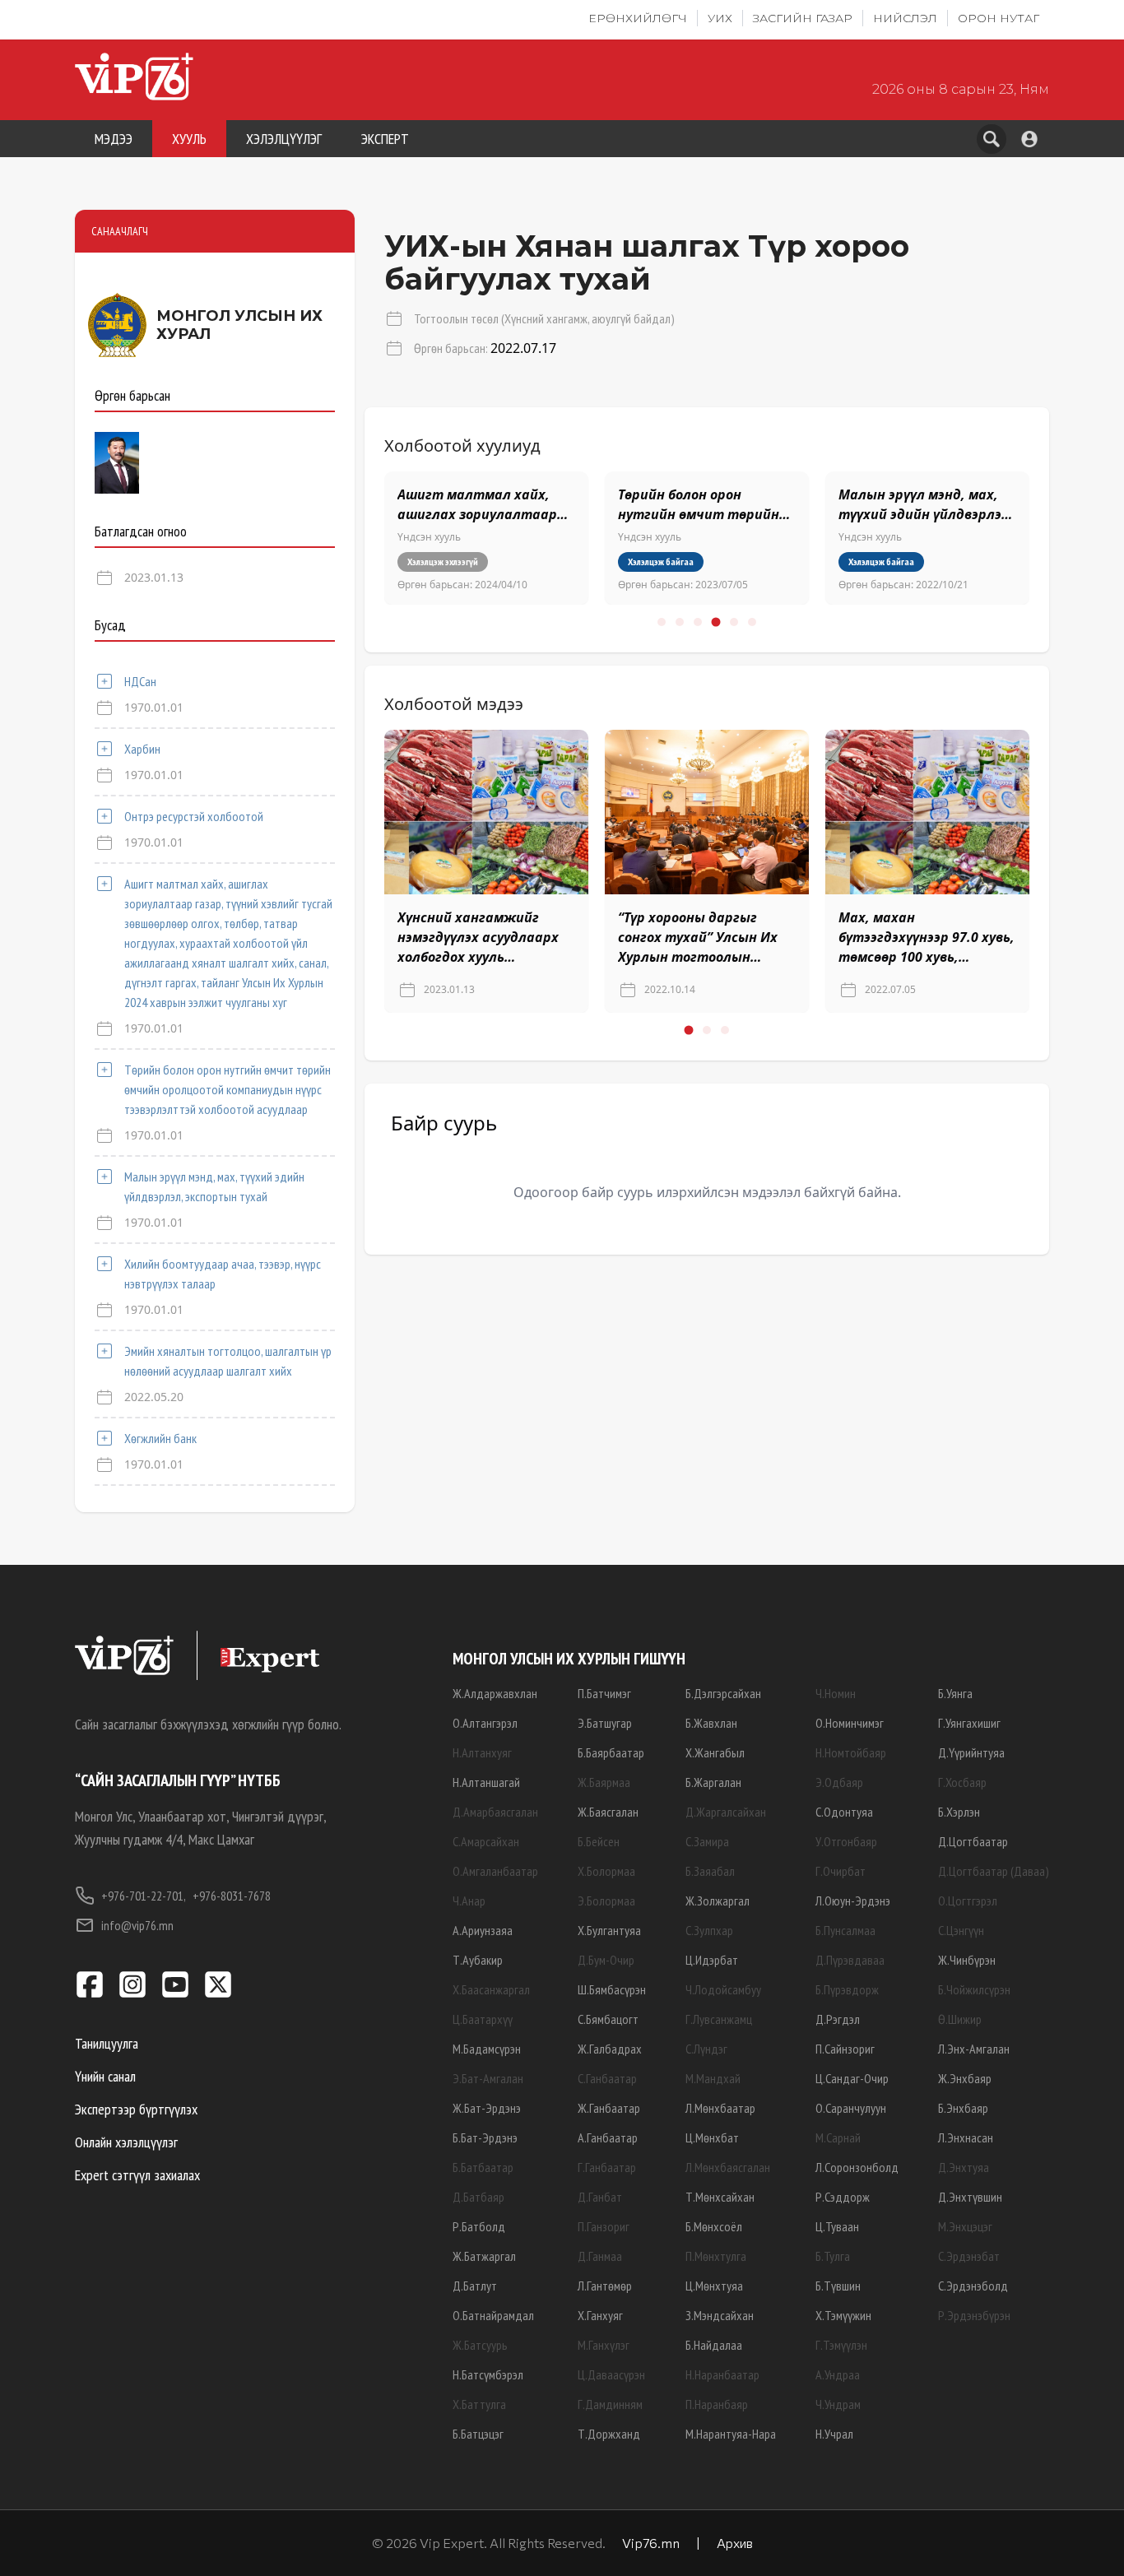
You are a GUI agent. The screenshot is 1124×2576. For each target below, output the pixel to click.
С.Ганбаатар (607, 2078)
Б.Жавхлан (711, 1723)
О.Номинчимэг (850, 1723)
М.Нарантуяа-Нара (731, 2434)
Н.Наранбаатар (722, 2374)
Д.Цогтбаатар (973, 1841)
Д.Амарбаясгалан (495, 1812)
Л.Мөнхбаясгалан (728, 2167)
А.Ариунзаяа (483, 1930)
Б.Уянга (955, 1693)
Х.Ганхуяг (600, 2315)
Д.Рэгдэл (838, 2019)
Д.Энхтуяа (964, 2167)
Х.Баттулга (479, 2404)
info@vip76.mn (137, 1925)
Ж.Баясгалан (608, 1812)
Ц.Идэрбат (712, 1960)
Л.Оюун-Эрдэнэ (853, 1901)
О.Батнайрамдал (493, 2315)
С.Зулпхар (709, 1930)
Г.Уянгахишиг (969, 1723)
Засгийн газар (803, 18)
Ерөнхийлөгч (638, 18)
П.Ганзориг (604, 2226)
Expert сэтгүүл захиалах (137, 2175)
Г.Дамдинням (610, 2404)
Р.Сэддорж (843, 2197)
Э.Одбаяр (839, 1782)
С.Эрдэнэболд (973, 2286)
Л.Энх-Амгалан (974, 2049)
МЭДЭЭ (114, 139)
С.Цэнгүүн (961, 1930)
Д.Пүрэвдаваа (850, 1960)
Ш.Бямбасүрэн (612, 1989)
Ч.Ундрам (838, 2404)
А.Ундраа (838, 2374)
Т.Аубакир (478, 1960)
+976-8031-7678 (232, 1896)
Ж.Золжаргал (718, 1901)
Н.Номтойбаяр (851, 1752)
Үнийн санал (105, 2076)
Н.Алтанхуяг (482, 1752)
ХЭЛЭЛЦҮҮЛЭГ (284, 139)
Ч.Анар (469, 1901)
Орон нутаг (999, 18)
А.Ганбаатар (608, 2137)
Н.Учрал (834, 2434)
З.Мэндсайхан (720, 2315)
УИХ (720, 18)
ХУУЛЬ (189, 139)
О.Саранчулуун (851, 2108)
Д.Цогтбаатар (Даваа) (994, 1871)
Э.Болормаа (606, 1901)
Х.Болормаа (606, 1871)
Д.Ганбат (600, 2197)
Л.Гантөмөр (605, 2286)
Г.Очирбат (841, 1871)
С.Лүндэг (706, 2049)
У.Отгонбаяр (846, 1841)
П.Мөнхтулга (716, 2256)
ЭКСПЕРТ (385, 139)
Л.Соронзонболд (857, 2167)
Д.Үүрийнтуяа (971, 1752)
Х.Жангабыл (715, 1752)
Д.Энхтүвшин (970, 2197)
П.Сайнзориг (845, 2049)
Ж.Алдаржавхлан (495, 1693)
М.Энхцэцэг (965, 2226)
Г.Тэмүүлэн (841, 2345)
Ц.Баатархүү (483, 2019)
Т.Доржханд (609, 2434)
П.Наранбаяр (717, 2404)
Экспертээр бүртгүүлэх (136, 2109)
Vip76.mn (651, 2543)
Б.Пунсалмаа (845, 1930)
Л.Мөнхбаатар (720, 2108)
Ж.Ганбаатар (609, 2108)
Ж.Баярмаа (604, 1782)
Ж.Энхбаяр (965, 2078)
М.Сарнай (838, 2137)
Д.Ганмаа (600, 2256)
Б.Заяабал (710, 1871)
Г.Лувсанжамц (719, 2019)
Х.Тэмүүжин (843, 2315)
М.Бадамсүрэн (487, 2049)
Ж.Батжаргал (484, 2256)
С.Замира (707, 1841)
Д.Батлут (475, 2286)
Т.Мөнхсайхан (720, 2197)
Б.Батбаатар (483, 2167)
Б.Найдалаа (714, 2345)
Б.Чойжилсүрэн (974, 1989)
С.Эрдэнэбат (969, 2256)
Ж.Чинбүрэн (967, 1960)
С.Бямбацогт (608, 2019)
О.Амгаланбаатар (495, 1871)
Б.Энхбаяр (963, 2108)
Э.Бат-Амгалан (488, 2078)
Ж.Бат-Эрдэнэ (487, 2108)
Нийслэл (905, 18)
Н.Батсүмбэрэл (488, 2374)
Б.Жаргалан (713, 1782)
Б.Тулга (833, 2256)
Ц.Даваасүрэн (611, 2374)
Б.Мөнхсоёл (714, 2226)
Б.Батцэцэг (478, 2434)
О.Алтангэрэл (485, 1723)
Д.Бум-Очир (606, 1960)
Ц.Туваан (837, 2226)
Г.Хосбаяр (962, 1782)
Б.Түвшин (838, 2286)
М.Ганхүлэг (604, 2345)
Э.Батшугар (605, 1723)
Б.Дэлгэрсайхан (723, 1693)
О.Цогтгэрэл (968, 1901)
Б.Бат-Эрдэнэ (485, 2137)
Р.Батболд (479, 2226)
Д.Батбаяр (478, 2197)
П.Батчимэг (604, 1693)
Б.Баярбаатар (611, 1752)
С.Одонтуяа (844, 1812)
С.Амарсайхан (486, 1841)
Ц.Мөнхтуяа (714, 2286)
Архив (735, 2543)
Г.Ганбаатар (607, 2167)
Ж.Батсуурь (480, 2345)
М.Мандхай (713, 2078)
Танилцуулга (107, 2043)
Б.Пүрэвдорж (847, 1989)
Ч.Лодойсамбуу (723, 1989)
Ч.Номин (836, 1693)
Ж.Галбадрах (610, 2049)
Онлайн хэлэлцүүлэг (126, 2142)
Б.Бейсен (599, 1841)
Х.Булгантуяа (609, 1930)
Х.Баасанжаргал (491, 1989)
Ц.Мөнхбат (712, 2137)
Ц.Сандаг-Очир (852, 2078)
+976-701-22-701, (144, 1896)
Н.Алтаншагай (486, 1782)
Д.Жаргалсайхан (726, 1812)
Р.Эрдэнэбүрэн (974, 2315)
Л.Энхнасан (966, 2137)
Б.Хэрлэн (959, 1812)
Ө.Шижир (960, 2019)
